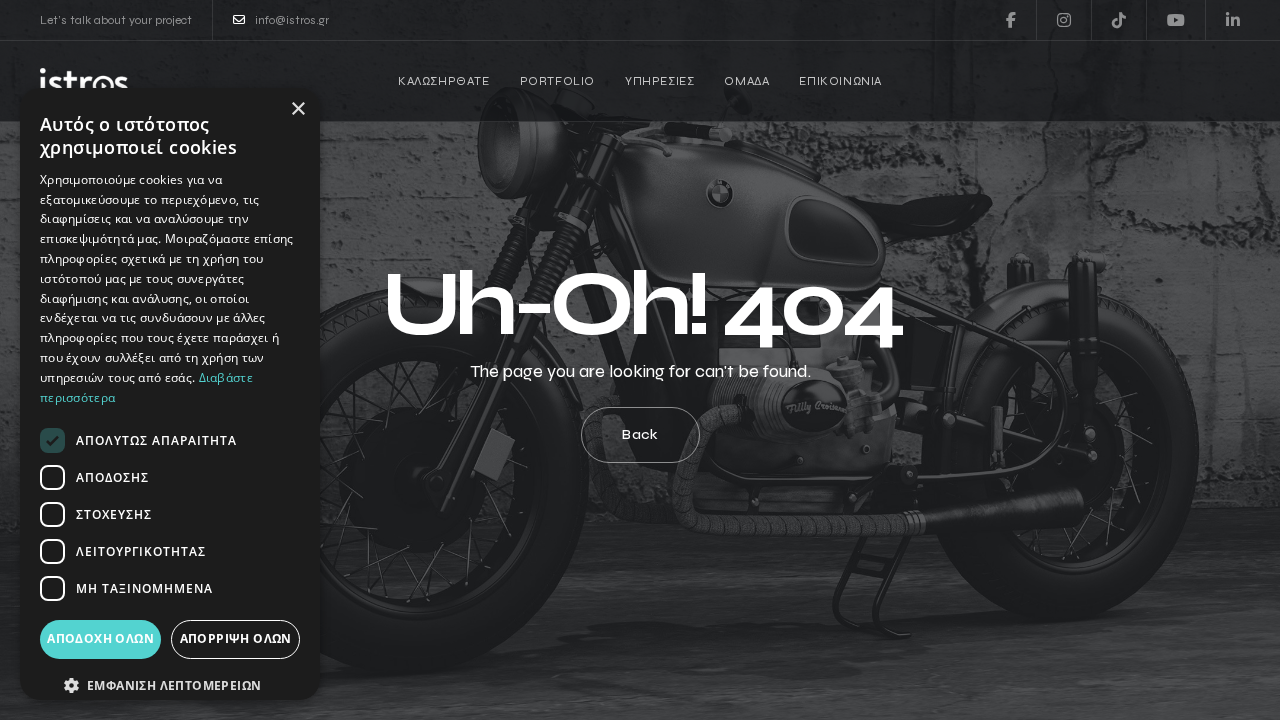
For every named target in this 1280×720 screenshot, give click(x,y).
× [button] (297, 109)
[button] (170, 686)
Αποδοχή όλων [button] (100, 638)
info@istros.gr (292, 20)
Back (640, 434)
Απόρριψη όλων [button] (236, 638)
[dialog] (170, 394)
